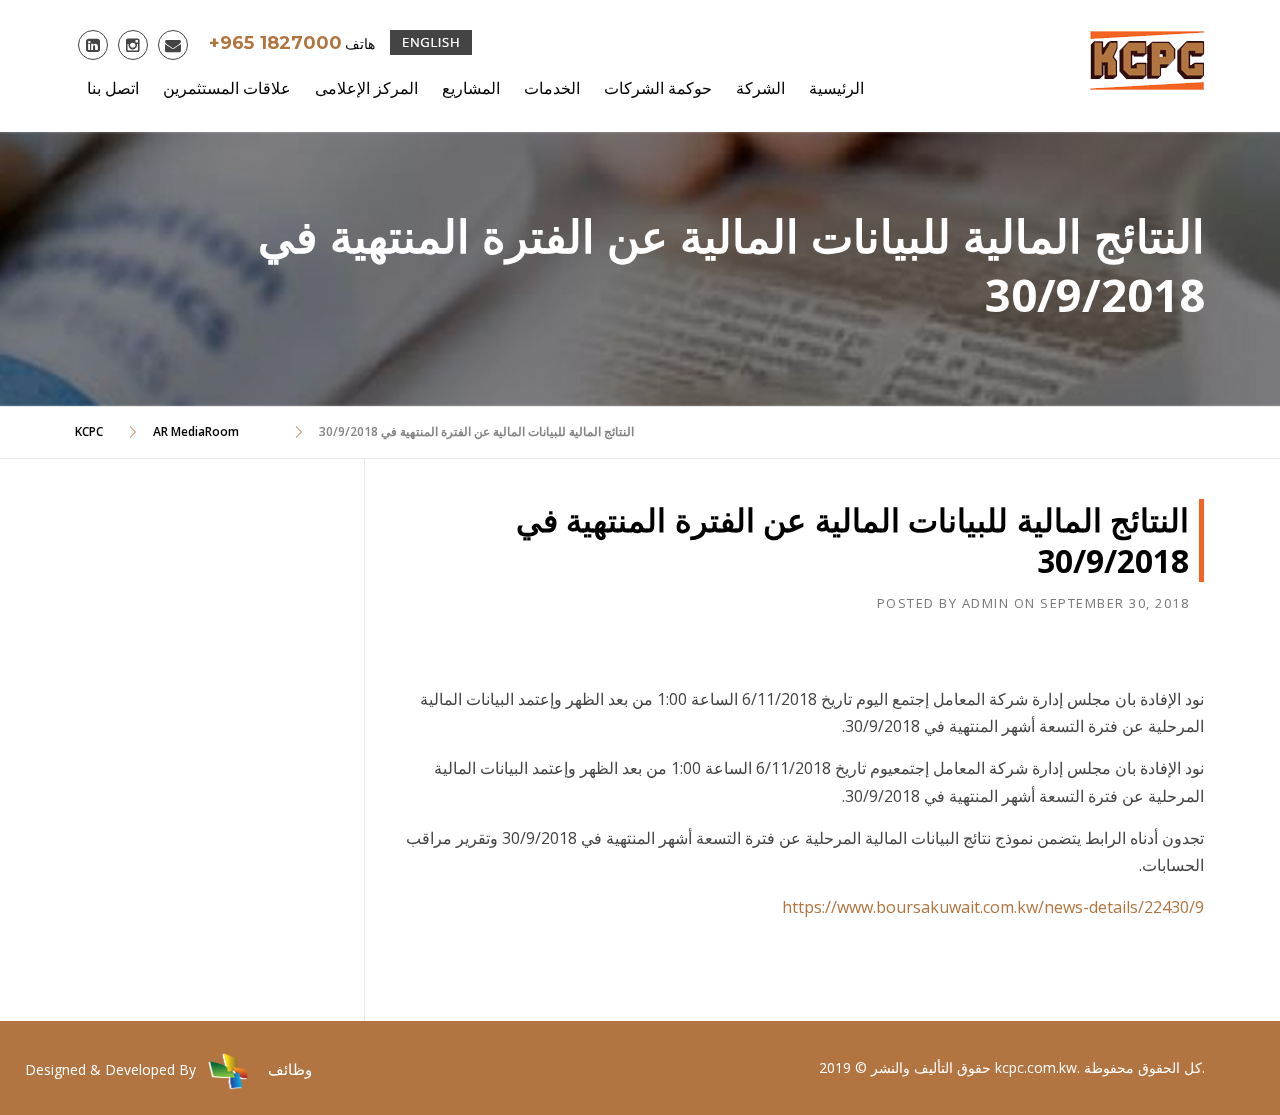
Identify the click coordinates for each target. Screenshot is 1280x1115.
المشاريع (471, 88)
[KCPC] (1147, 58)
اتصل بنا (113, 88)
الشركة (760, 88)
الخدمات (552, 88)
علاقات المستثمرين (227, 88)
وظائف (290, 1069)
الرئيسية (836, 88)
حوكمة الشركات (658, 88)
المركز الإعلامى (366, 88)
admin (986, 603)
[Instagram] (135, 46)
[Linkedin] (95, 46)
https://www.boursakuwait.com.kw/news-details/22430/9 (993, 907)
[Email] (175, 46)
